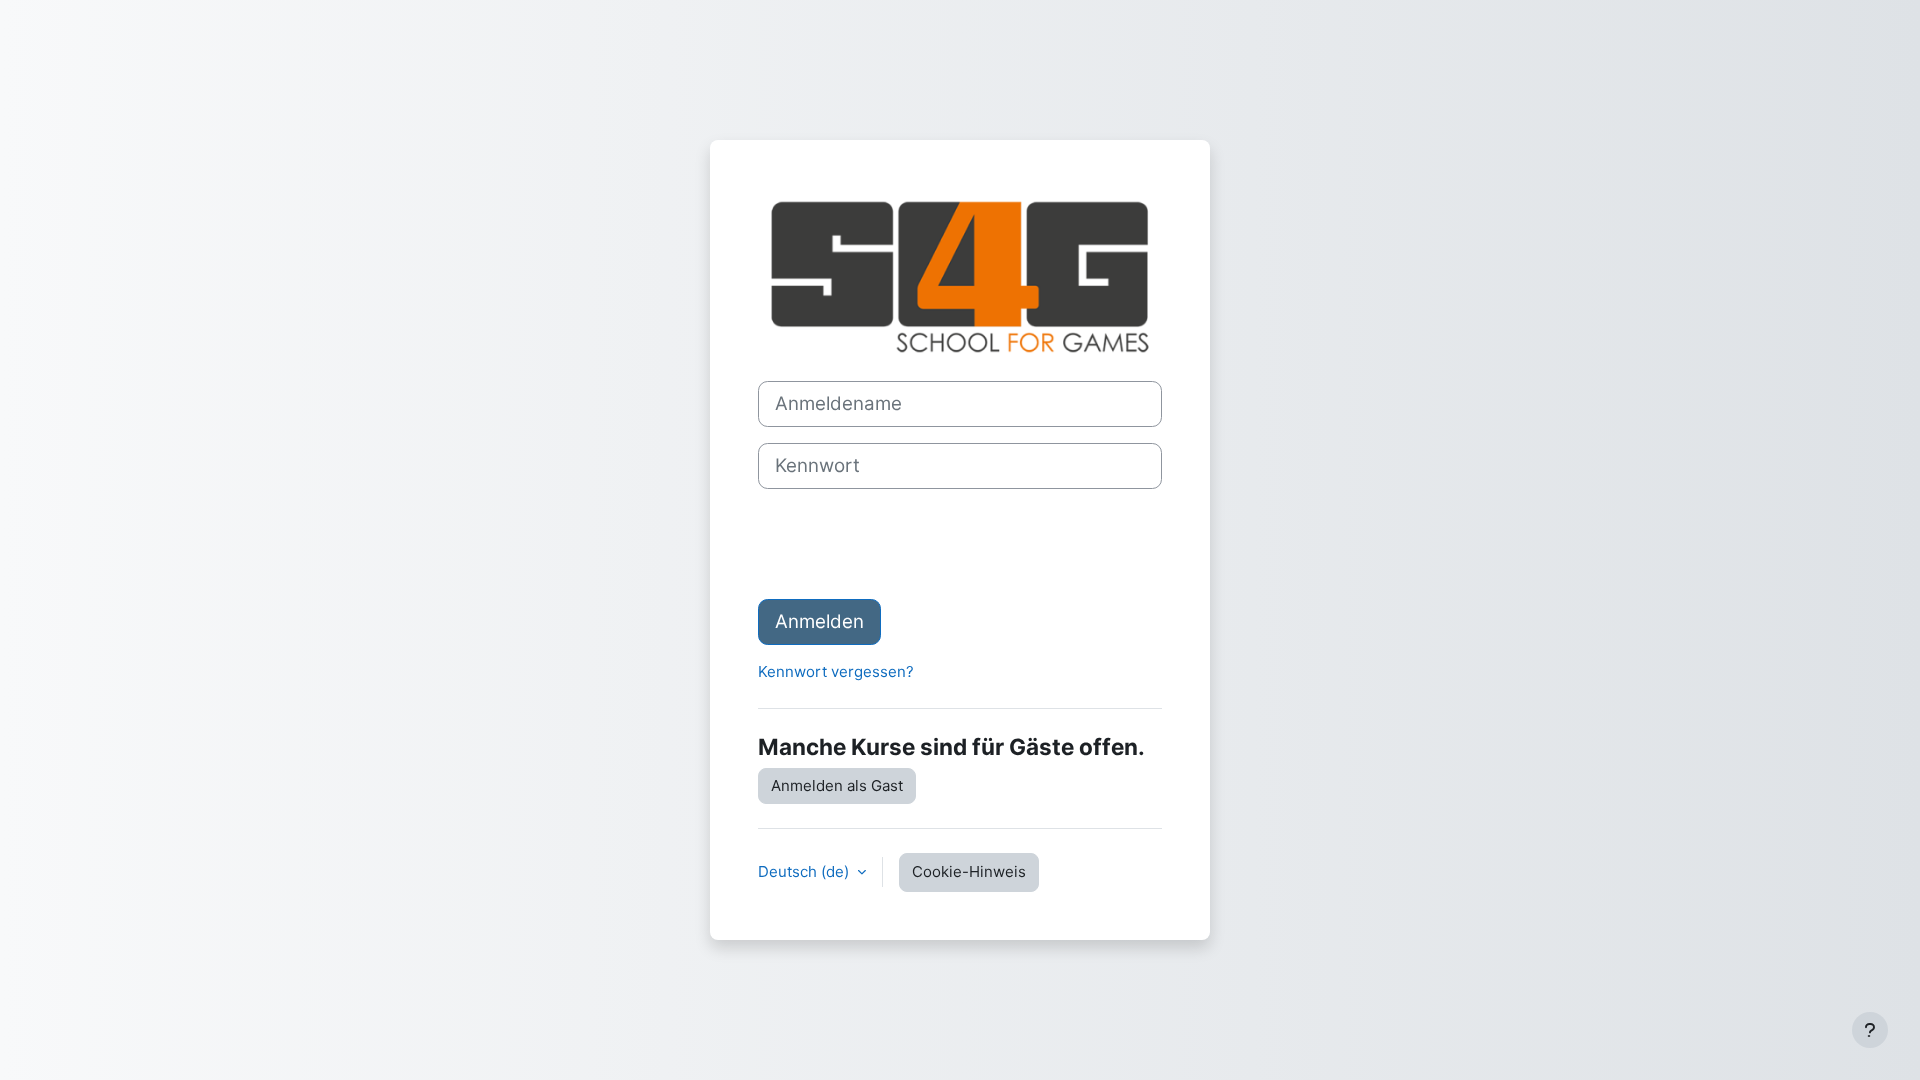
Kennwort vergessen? (836, 671)
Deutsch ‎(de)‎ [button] (805, 871)
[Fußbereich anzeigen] (1870, 1030)
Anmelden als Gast (837, 785)
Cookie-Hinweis (969, 871)
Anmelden (819, 621)
